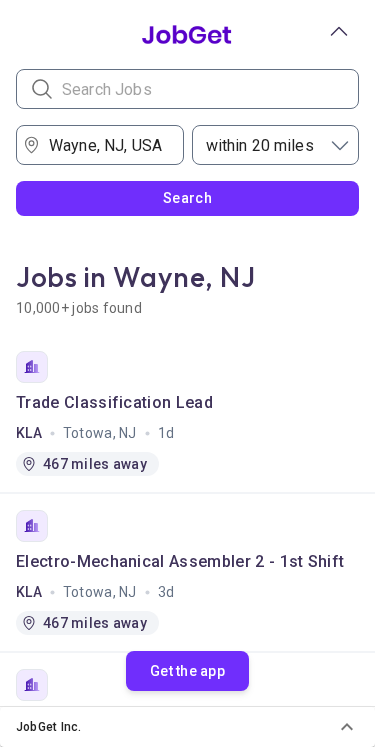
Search (187, 198)
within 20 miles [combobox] (260, 145)
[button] (187, 727)
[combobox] (106, 145)
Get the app (187, 671)
